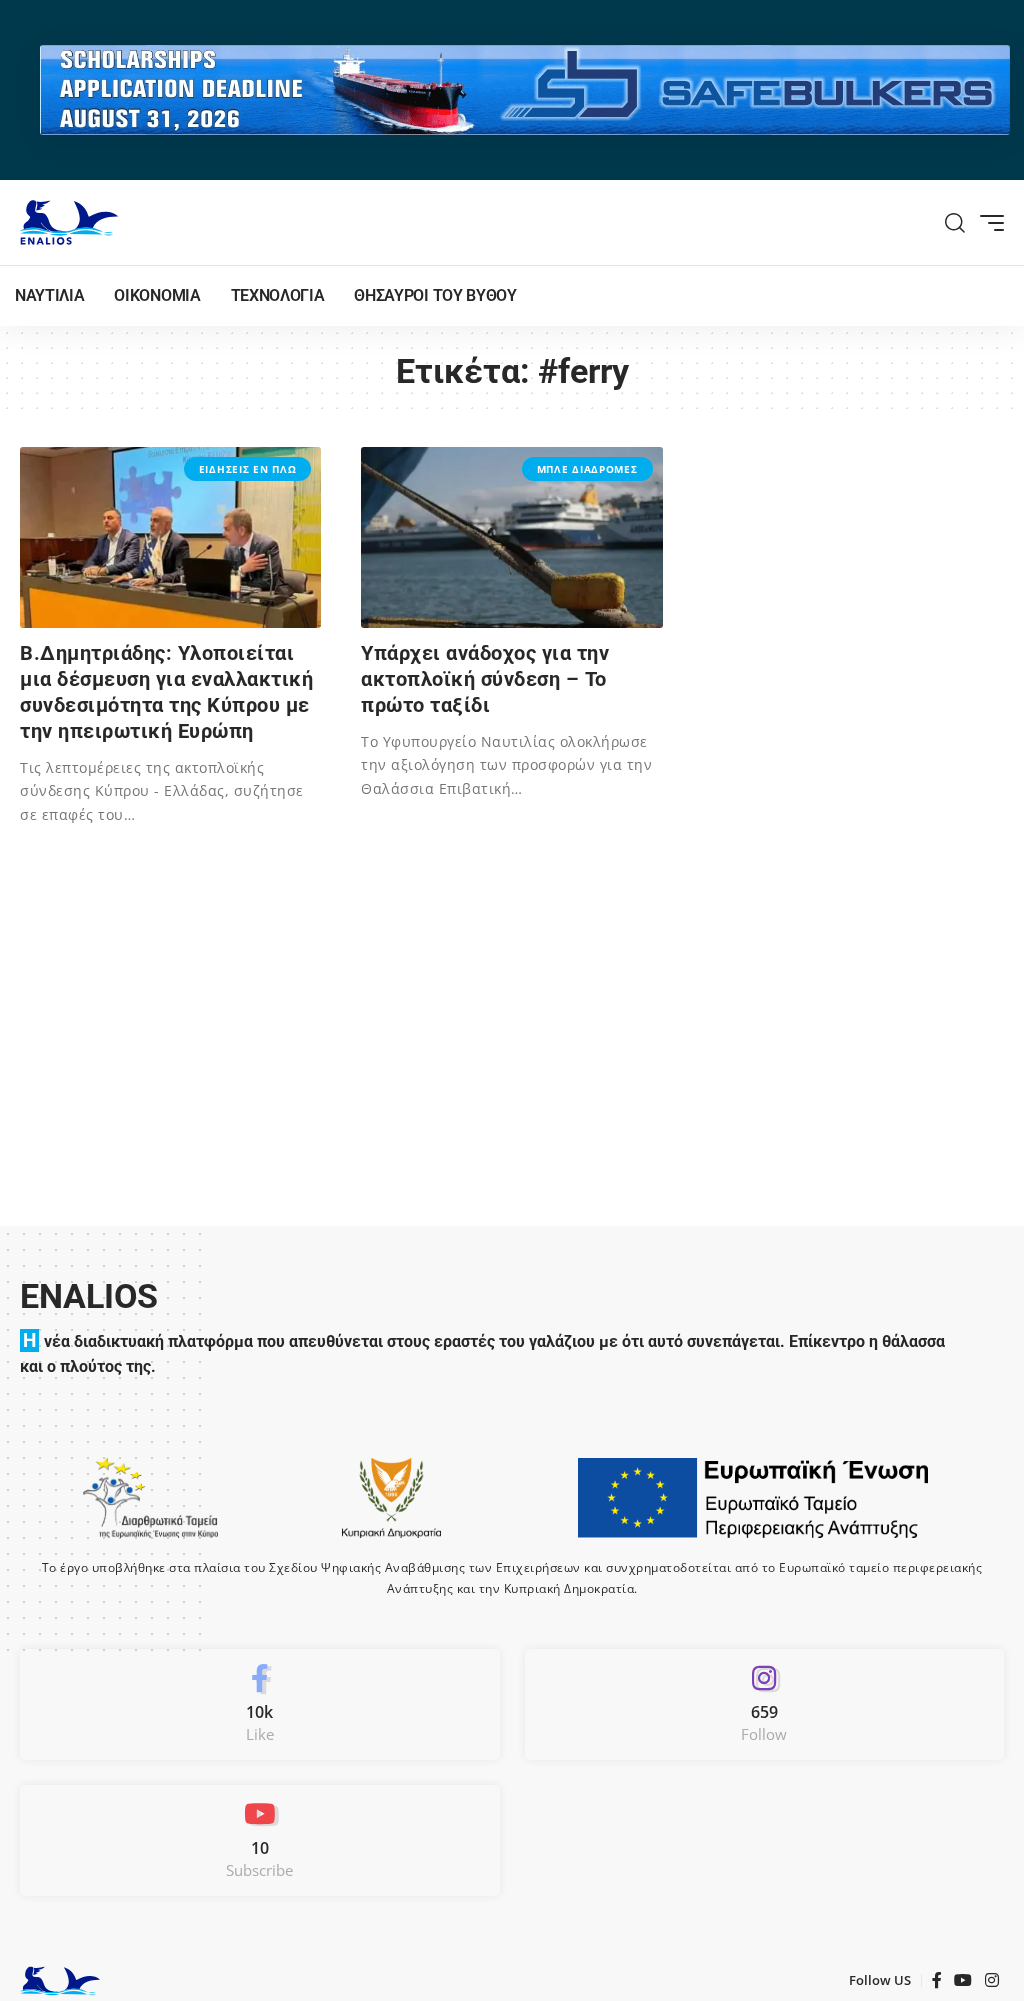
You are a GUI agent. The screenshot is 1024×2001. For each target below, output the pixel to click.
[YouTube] (963, 1980)
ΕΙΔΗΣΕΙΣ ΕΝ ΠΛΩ (248, 469)
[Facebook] (260, 1704)
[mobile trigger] (987, 223)
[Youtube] (260, 1840)
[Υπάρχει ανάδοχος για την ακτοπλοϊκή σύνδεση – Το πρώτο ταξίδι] (511, 537)
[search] (955, 223)
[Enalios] (69, 222)
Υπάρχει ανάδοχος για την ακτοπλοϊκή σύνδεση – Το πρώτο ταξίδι (485, 679)
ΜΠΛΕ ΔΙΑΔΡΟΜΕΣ (587, 469)
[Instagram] (765, 1704)
